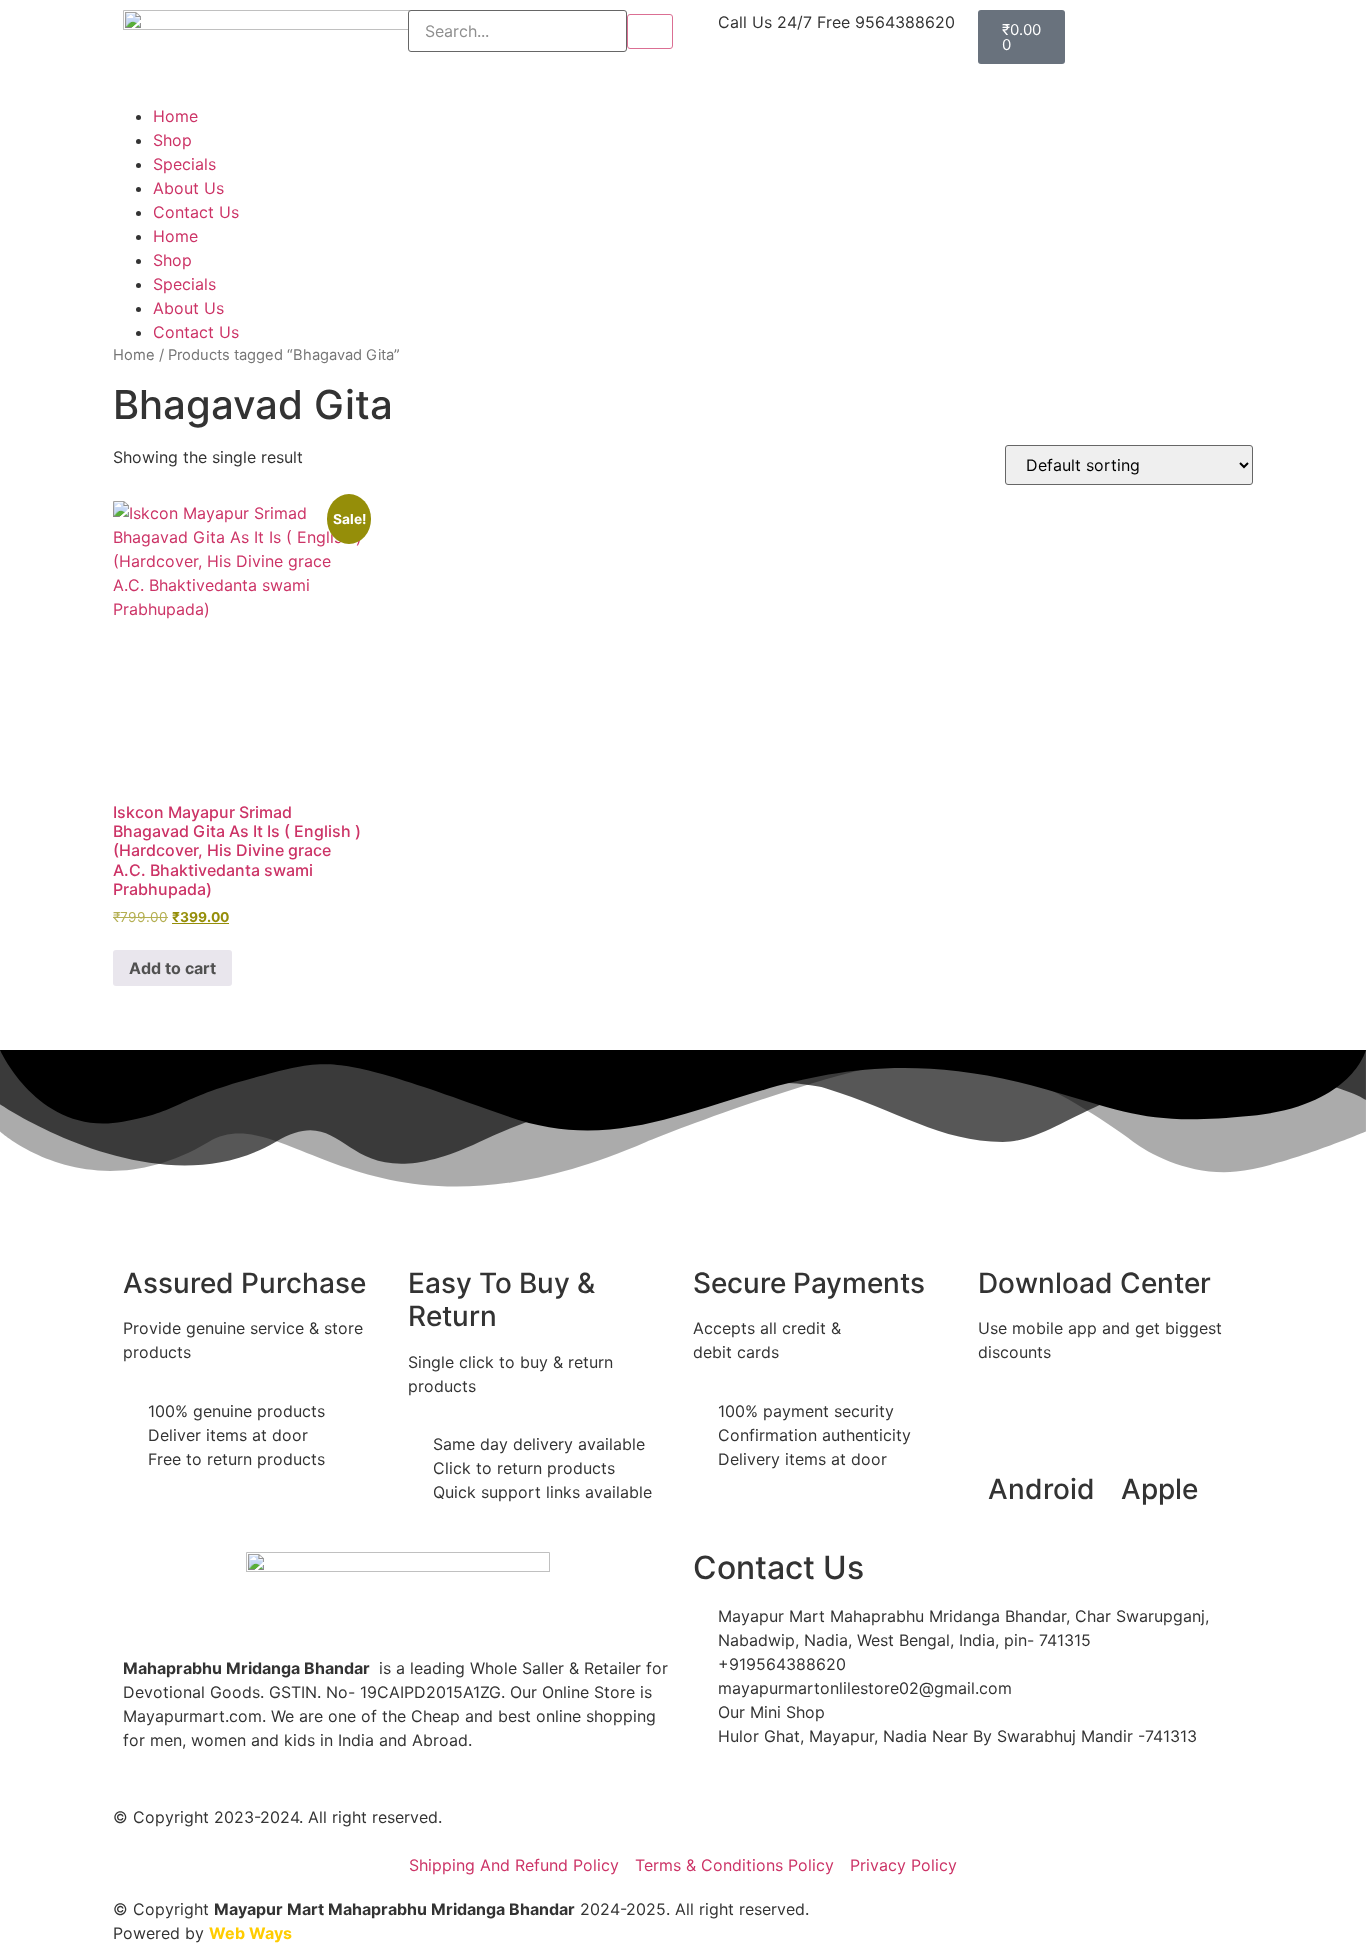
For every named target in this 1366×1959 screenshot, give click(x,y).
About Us (188, 188)
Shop (172, 140)
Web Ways (250, 1933)
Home (175, 116)
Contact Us (196, 212)
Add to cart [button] (172, 968)
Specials (184, 164)
